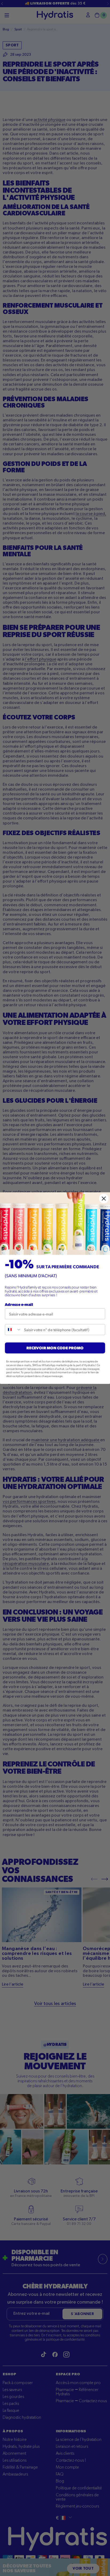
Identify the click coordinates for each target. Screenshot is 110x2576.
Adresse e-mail (19, 1304)
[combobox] (13, 1329)
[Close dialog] (104, 1198)
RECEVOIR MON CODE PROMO (55, 1348)
